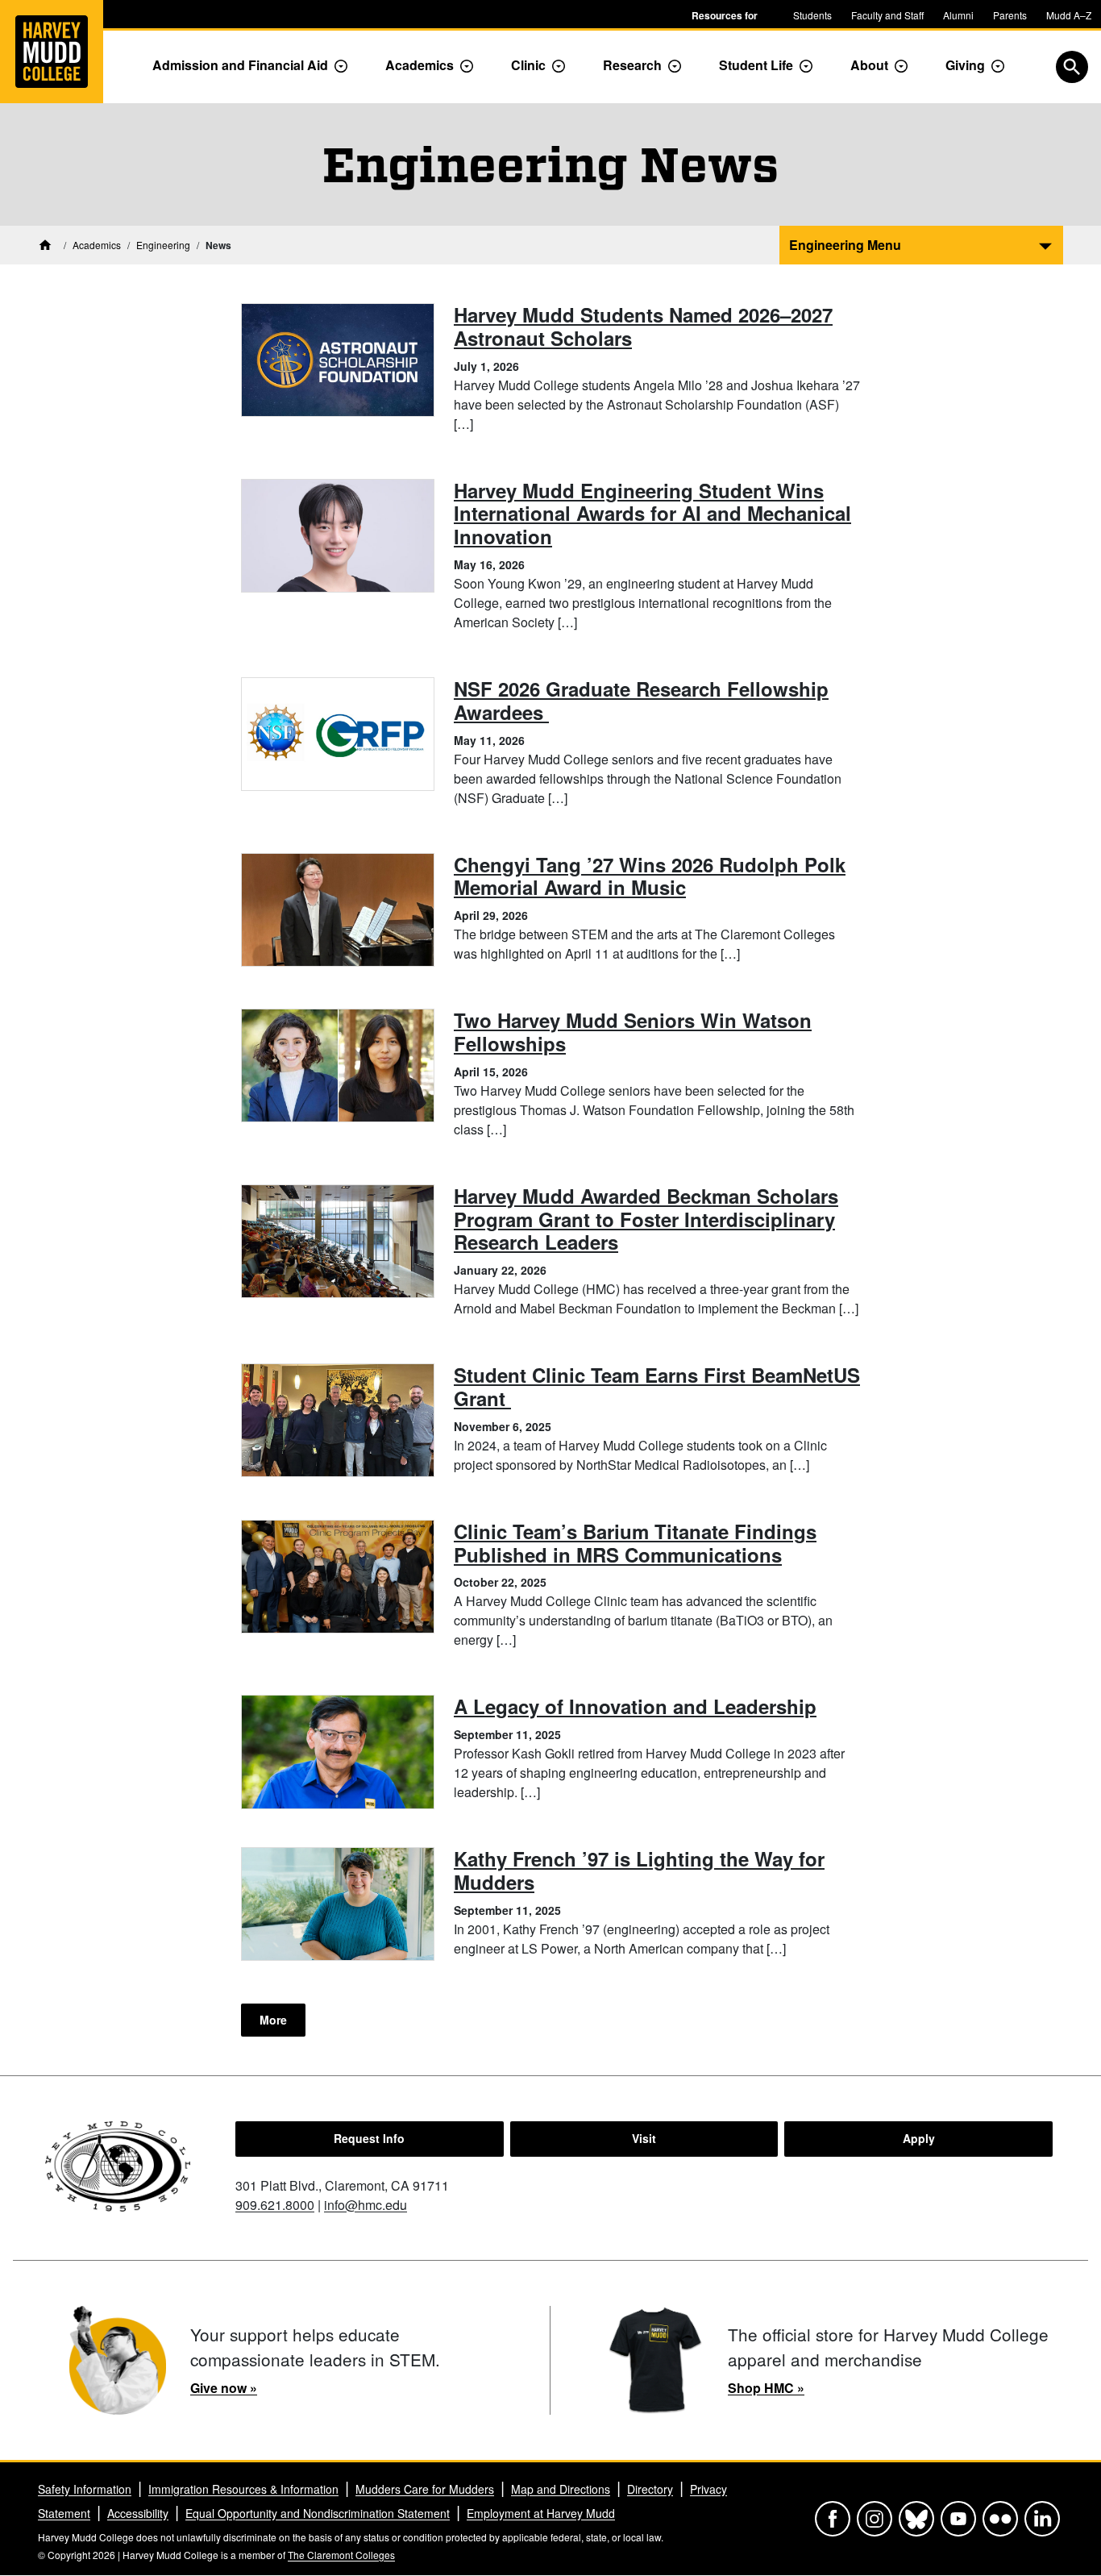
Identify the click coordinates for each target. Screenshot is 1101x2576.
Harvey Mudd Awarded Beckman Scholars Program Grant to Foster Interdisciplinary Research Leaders (646, 1219)
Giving (965, 65)
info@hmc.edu (366, 2205)
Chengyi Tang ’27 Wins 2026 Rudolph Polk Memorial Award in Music (650, 876)
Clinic (528, 65)
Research (632, 65)
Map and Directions (561, 2489)
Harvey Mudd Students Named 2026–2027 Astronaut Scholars (643, 326)
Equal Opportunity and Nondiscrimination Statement (318, 2513)
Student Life (756, 65)
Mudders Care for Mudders (425, 2489)
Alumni (958, 15)
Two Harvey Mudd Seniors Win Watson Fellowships (633, 1032)
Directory (650, 2489)
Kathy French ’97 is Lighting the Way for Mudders (639, 1870)
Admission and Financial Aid (240, 65)
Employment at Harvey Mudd (541, 2513)
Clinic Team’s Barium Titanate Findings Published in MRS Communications (635, 1543)
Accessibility (138, 2513)
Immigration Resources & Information (243, 2489)
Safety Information (85, 2489)
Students (812, 15)
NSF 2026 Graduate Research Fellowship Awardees (641, 700)
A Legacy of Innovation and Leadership (635, 1706)
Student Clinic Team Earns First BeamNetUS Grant (657, 1386)
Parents (1010, 15)
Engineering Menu (845, 245)
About (869, 65)
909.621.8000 (275, 2205)
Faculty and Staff (887, 15)
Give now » (224, 2388)
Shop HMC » (766, 2388)
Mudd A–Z (1069, 15)
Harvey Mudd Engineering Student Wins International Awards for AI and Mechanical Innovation (652, 514)
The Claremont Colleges (341, 2555)
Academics (420, 65)
